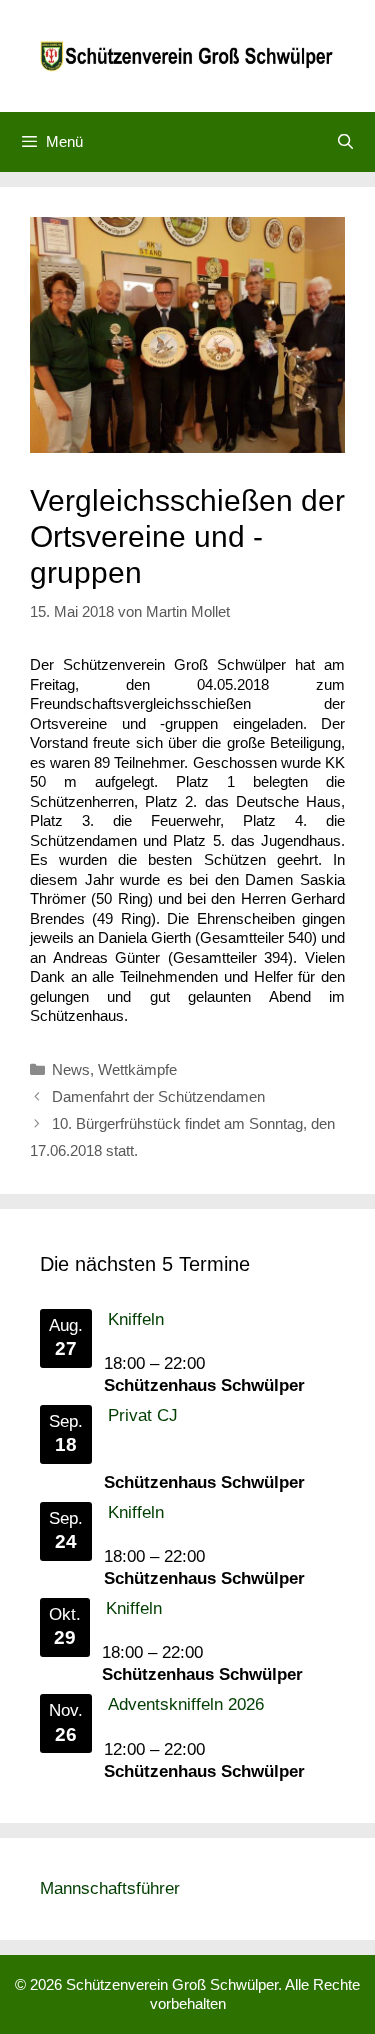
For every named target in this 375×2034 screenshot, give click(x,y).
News (71, 1069)
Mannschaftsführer (110, 1888)
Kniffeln (136, 1319)
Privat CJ (143, 1415)
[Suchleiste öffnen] (345, 142)
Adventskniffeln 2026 (186, 1704)
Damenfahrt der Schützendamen (158, 1096)
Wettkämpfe (137, 1069)
